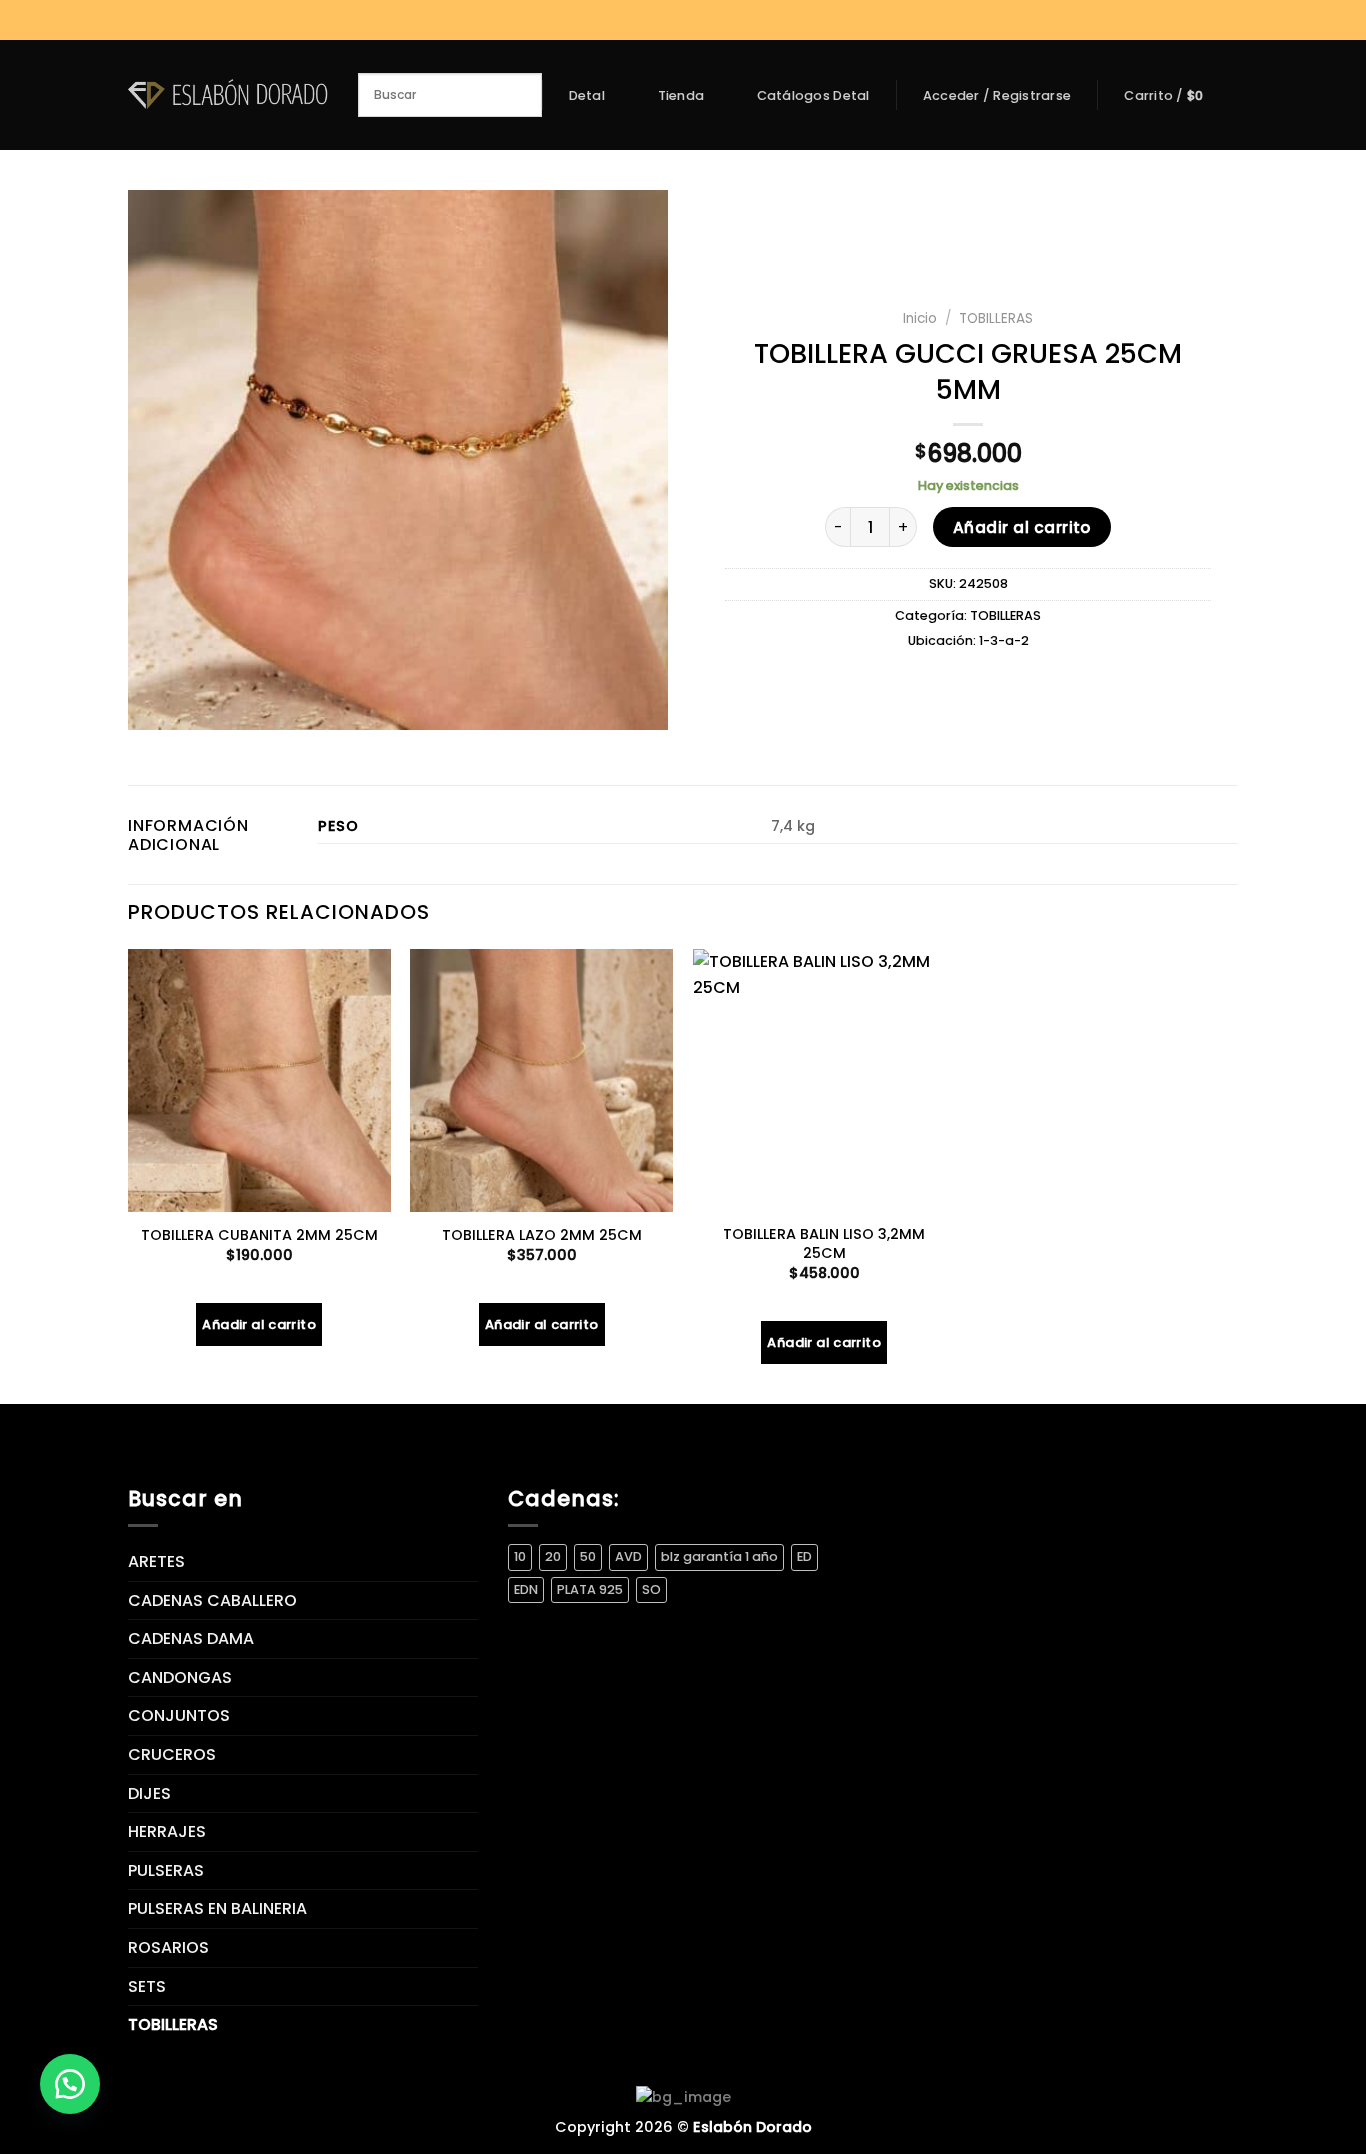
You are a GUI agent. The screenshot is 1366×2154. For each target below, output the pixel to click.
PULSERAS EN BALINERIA (217, 1908)
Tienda (681, 95)
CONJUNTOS (179, 1715)
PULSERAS (166, 1870)
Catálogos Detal (813, 96)
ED (804, 1556)
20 (553, 1556)
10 (520, 1556)
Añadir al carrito (1022, 527)
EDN (526, 1589)
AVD (628, 1556)
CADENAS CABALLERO (212, 1600)
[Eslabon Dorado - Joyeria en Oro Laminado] (228, 94)
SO (651, 1589)
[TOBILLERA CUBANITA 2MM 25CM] (259, 1080)
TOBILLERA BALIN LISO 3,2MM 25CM (824, 1243)
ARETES (156, 1561)
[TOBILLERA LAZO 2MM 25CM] (541, 1080)
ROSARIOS (168, 1947)
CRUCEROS (172, 1754)
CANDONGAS (180, 1677)
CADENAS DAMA (191, 1638)
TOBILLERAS (996, 318)
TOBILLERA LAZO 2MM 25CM (542, 1235)
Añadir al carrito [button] (259, 1324)
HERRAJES (167, 1831)
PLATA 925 (590, 1589)
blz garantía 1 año (719, 1556)
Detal (587, 95)
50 (588, 1556)
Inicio (920, 318)
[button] (70, 2084)
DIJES (149, 1793)
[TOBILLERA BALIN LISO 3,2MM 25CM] (824, 1080)
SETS (147, 1986)
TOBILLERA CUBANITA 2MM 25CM (259, 1235)
